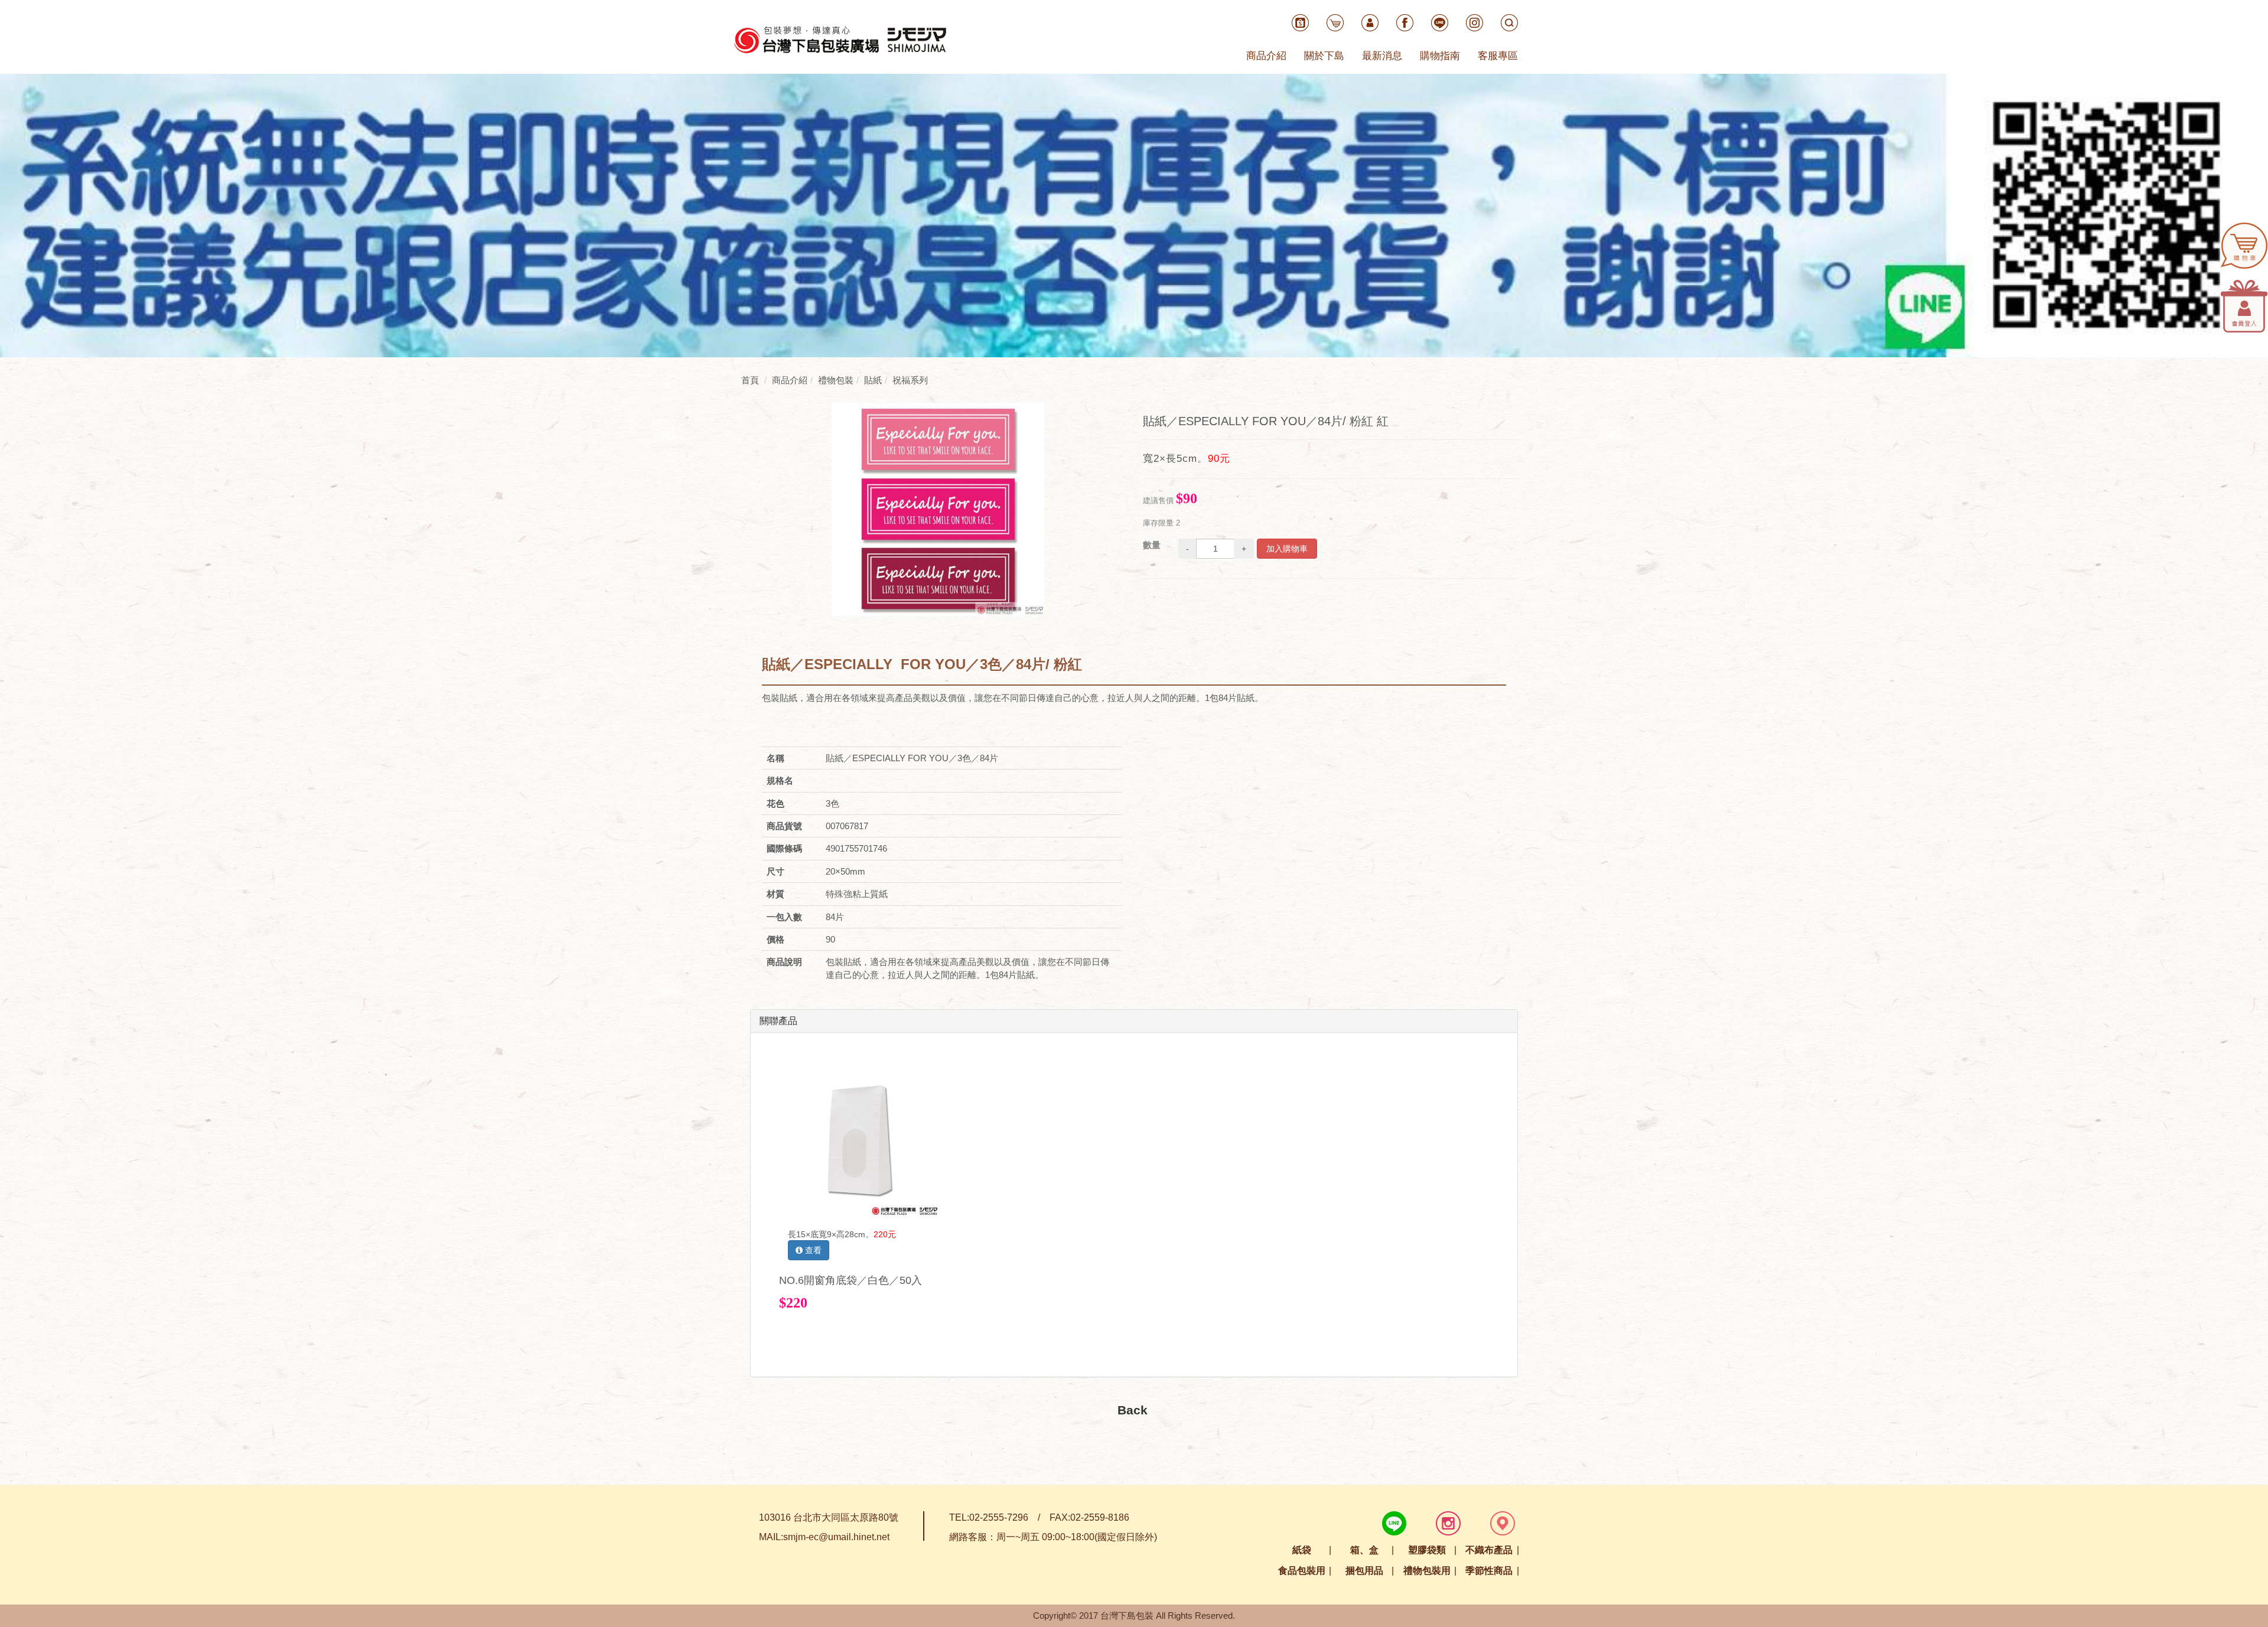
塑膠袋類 (1427, 1550)
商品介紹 (1266, 56)
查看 (812, 1250)
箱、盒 (1364, 1550)
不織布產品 (1489, 1550)
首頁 (750, 380)
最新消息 (1382, 56)
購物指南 (1440, 56)
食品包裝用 (1302, 1571)
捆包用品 (1364, 1571)
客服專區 (1498, 56)
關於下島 (1324, 56)
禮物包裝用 (1427, 1571)
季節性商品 (1489, 1571)
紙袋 (1302, 1550)
